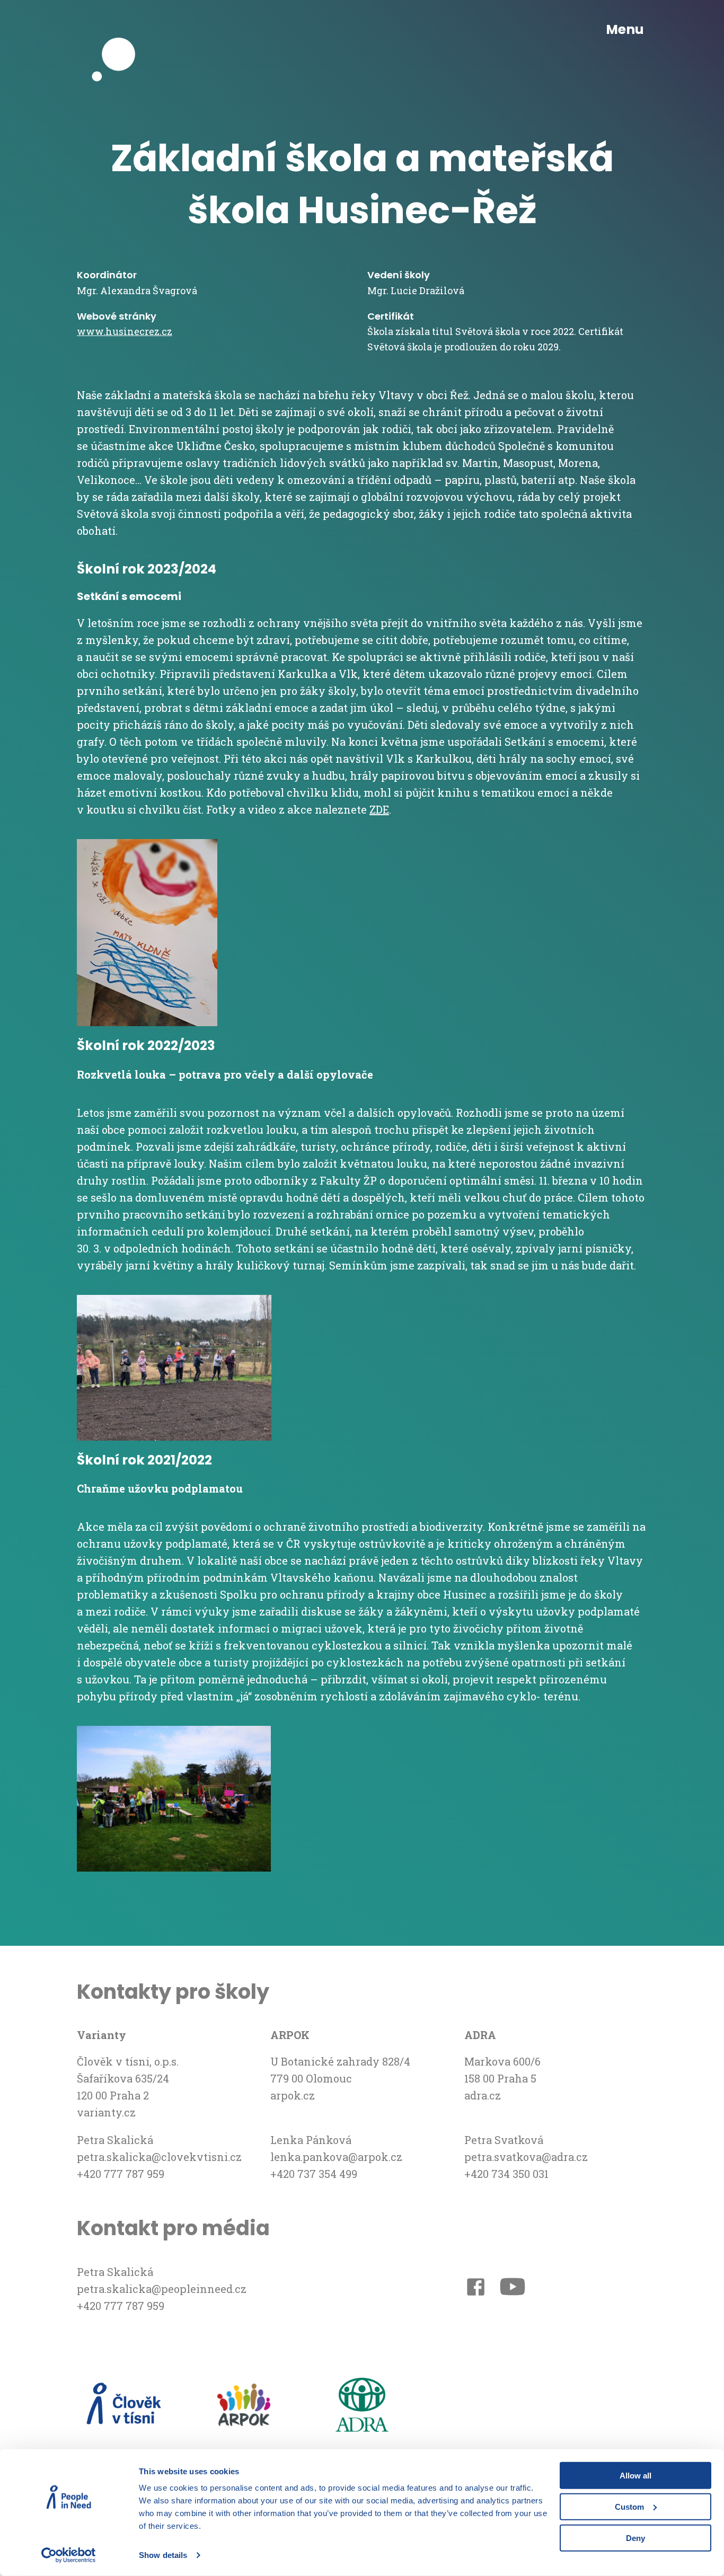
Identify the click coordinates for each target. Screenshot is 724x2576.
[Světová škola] (119, 30)
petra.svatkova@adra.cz (526, 2157)
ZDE (379, 809)
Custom (629, 2507)
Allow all (635, 2476)
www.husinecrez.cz (125, 331)
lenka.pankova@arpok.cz (336, 2157)
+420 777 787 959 (121, 2174)
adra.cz (483, 2095)
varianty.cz (106, 2112)
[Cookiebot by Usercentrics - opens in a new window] (69, 2555)
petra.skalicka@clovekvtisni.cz (159, 2157)
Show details (163, 2555)
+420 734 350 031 (506, 2174)
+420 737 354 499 (314, 2174)
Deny (635, 2538)
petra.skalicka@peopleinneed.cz (162, 2289)
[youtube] (513, 2289)
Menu (625, 30)
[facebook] (476, 2289)
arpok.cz (293, 2095)
